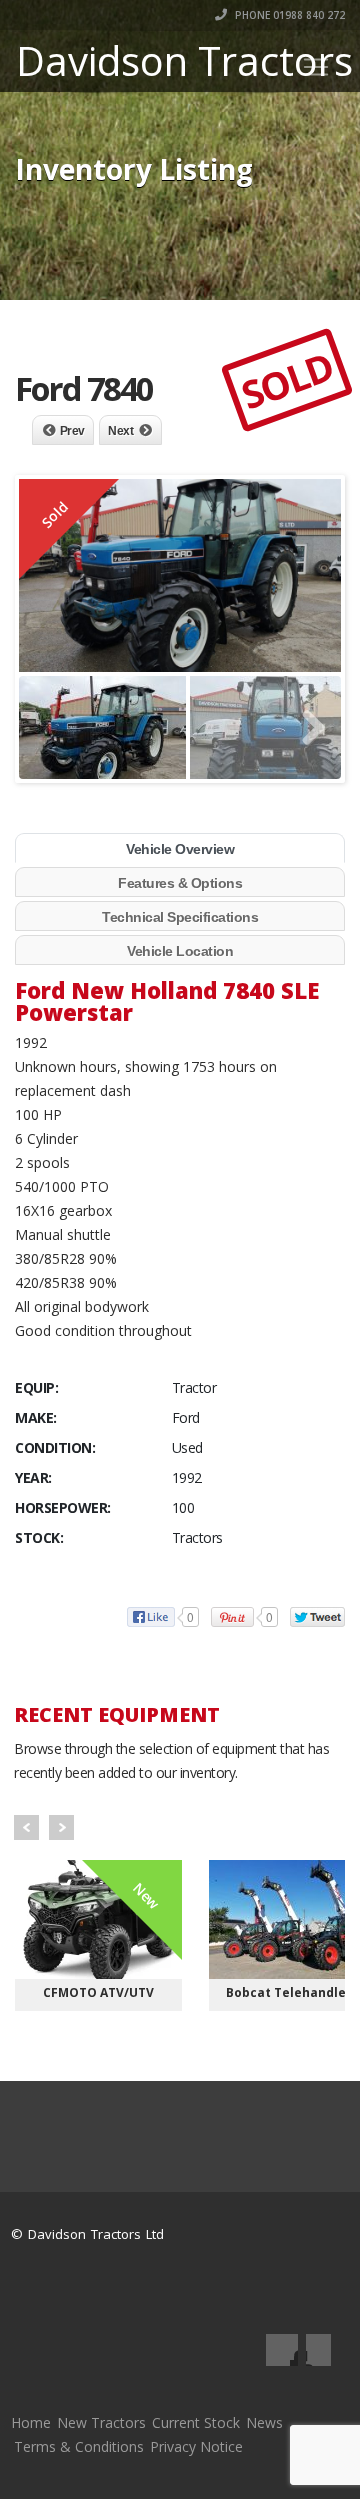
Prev (72, 431)
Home (31, 2422)
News (264, 2422)
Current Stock (196, 2422)
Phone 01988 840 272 (288, 15)
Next (120, 431)
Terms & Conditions (79, 2446)
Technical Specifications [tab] (180, 917)
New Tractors (101, 2422)
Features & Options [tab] (180, 883)
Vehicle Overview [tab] (180, 849)
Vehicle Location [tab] (180, 951)
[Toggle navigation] (316, 67)
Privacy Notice (196, 2446)
